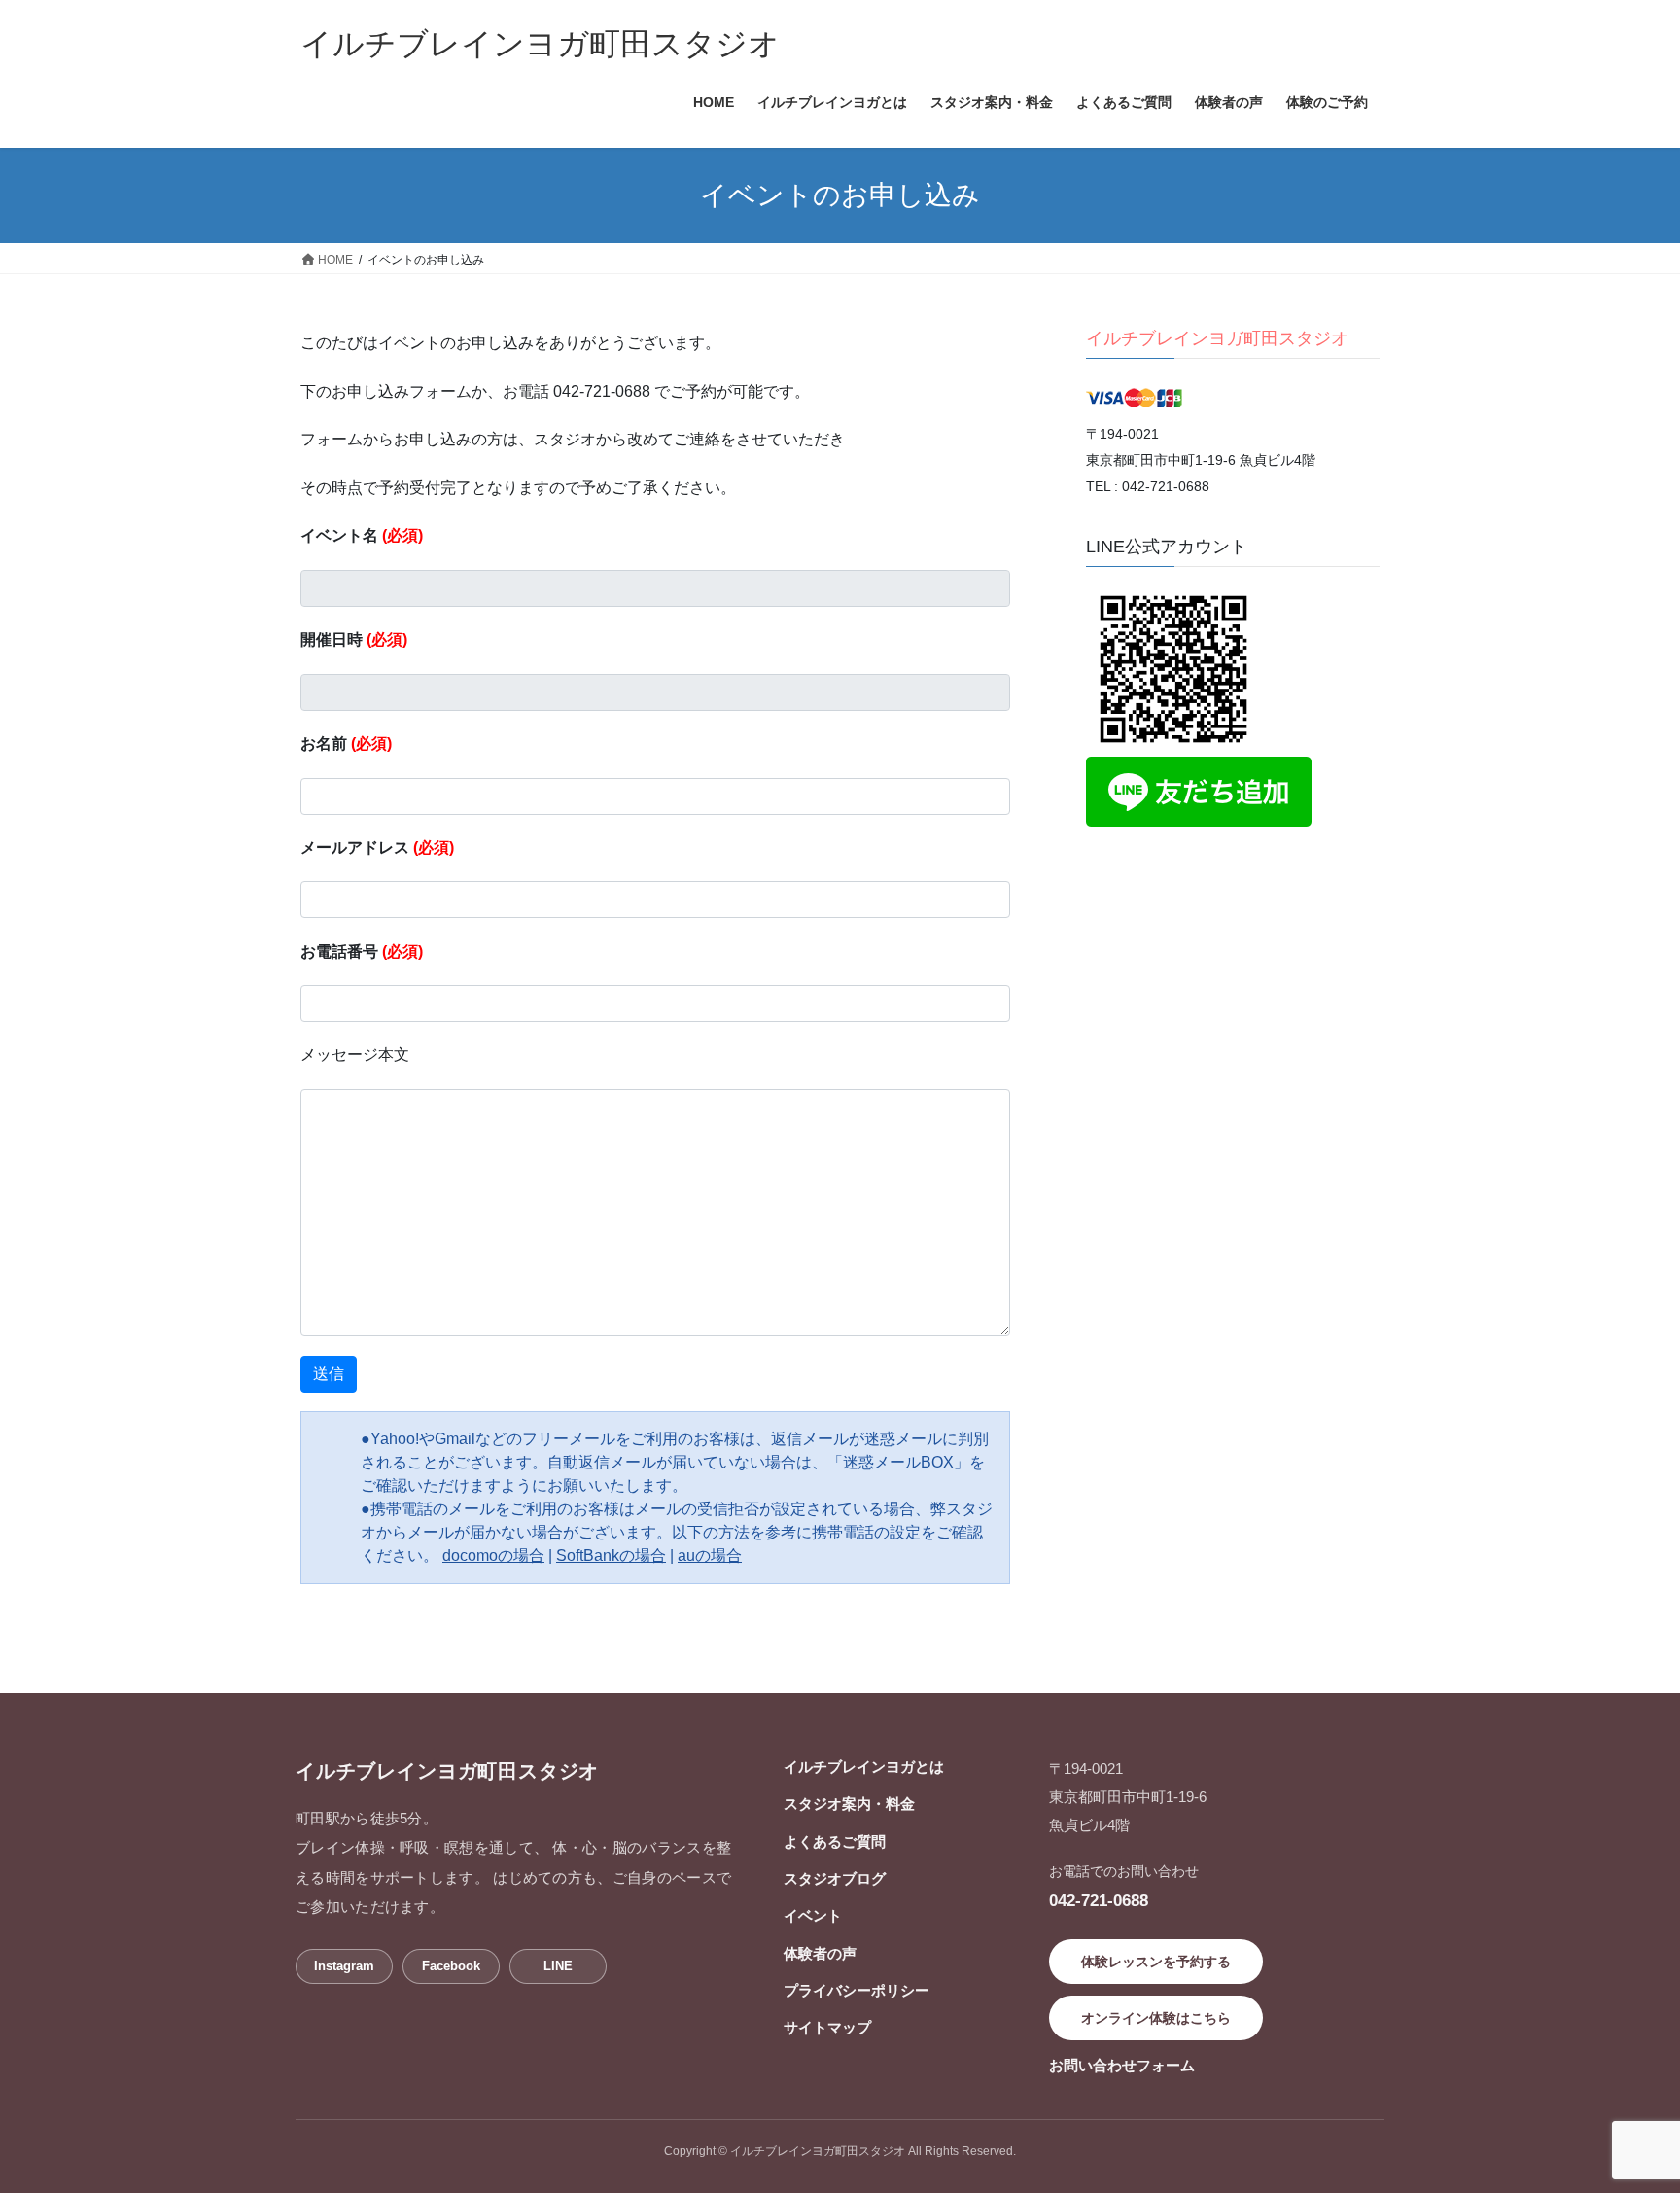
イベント (813, 1915)
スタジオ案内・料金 (849, 1804)
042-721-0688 (1099, 1900)
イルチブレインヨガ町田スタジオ (1217, 338)
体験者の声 (820, 1953)
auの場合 (710, 1556)
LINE (558, 1966)
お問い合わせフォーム (1122, 2065)
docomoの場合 (493, 1556)
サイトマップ (827, 2027)
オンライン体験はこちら (1156, 2018)
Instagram (344, 1966)
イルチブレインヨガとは (864, 1767)
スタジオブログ (835, 1878)
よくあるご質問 (835, 1841)
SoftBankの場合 (611, 1556)
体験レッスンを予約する (1156, 1962)
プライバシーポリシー (857, 1990)
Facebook (451, 1966)
